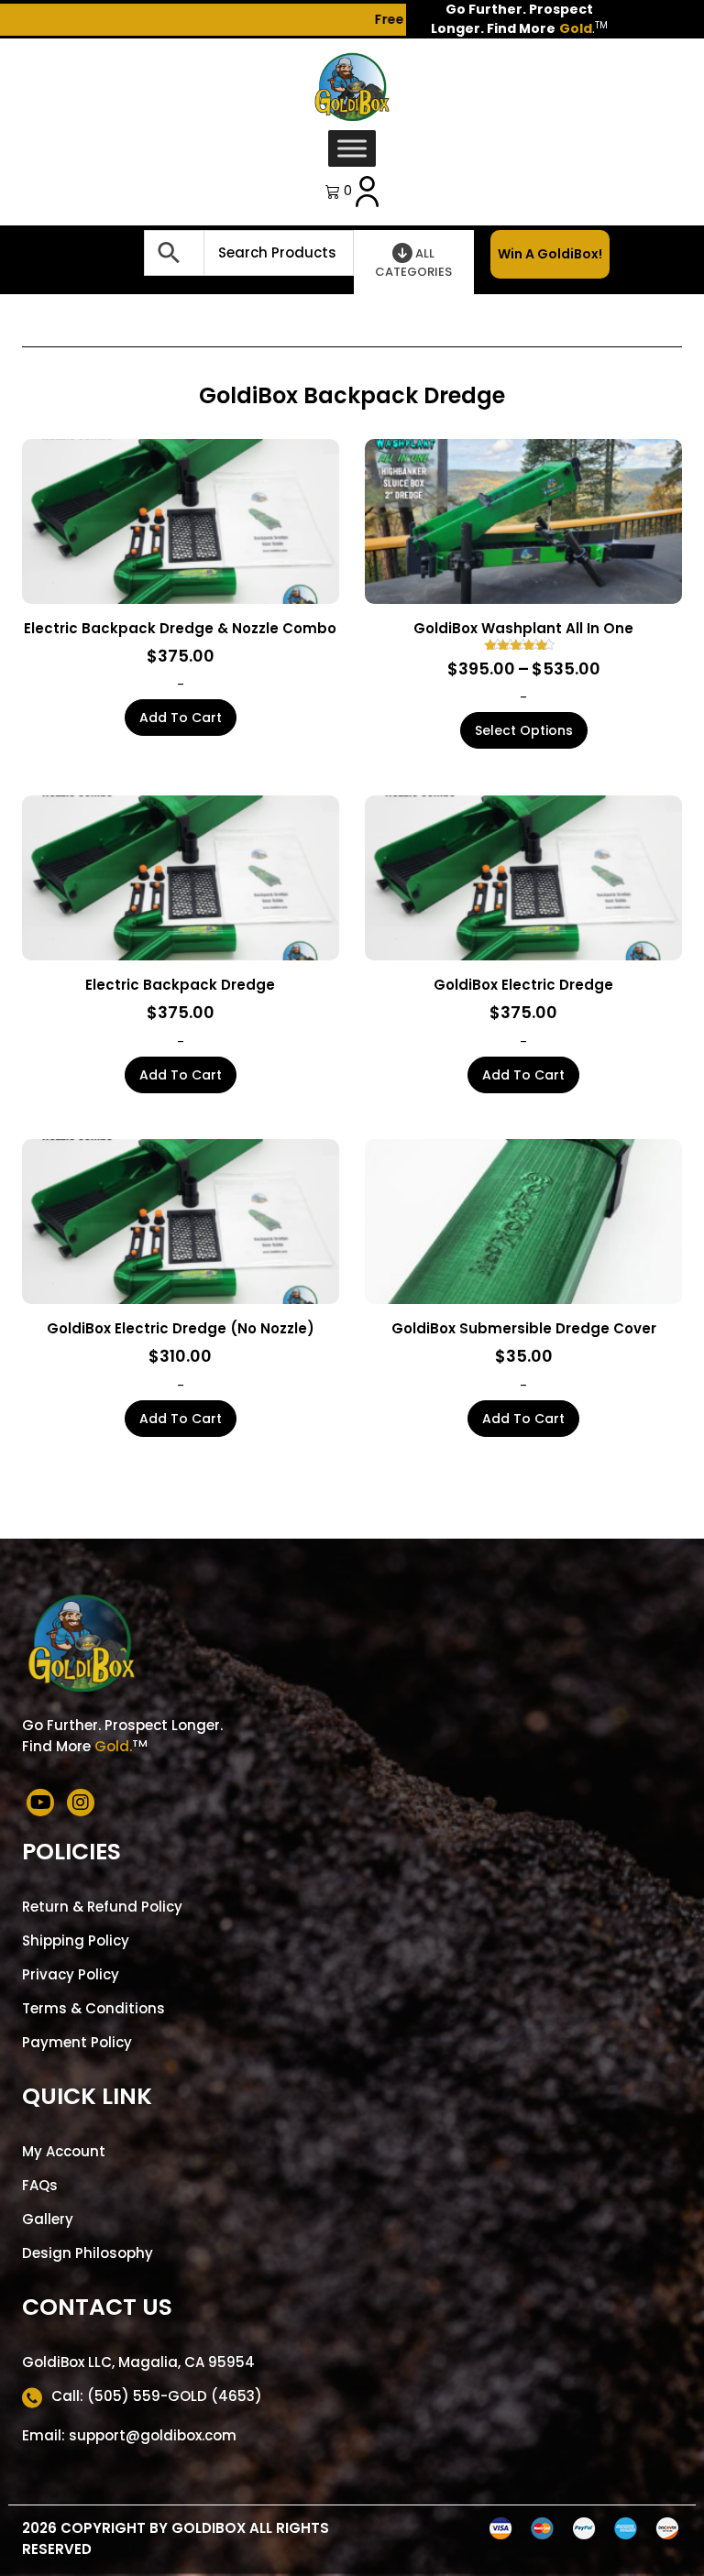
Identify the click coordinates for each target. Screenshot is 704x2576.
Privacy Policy (71, 1974)
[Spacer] (108, 252)
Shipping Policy (76, 1940)
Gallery (48, 2219)
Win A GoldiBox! (550, 254)
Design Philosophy (88, 2253)
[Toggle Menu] (352, 148)
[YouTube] (40, 1803)
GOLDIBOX (209, 2528)
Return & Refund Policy (102, 1907)
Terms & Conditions (93, 2008)
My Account (64, 2151)
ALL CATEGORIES (413, 263)
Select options (524, 730)
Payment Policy (77, 2042)
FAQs (40, 2185)
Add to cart (181, 718)
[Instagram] (81, 1803)
